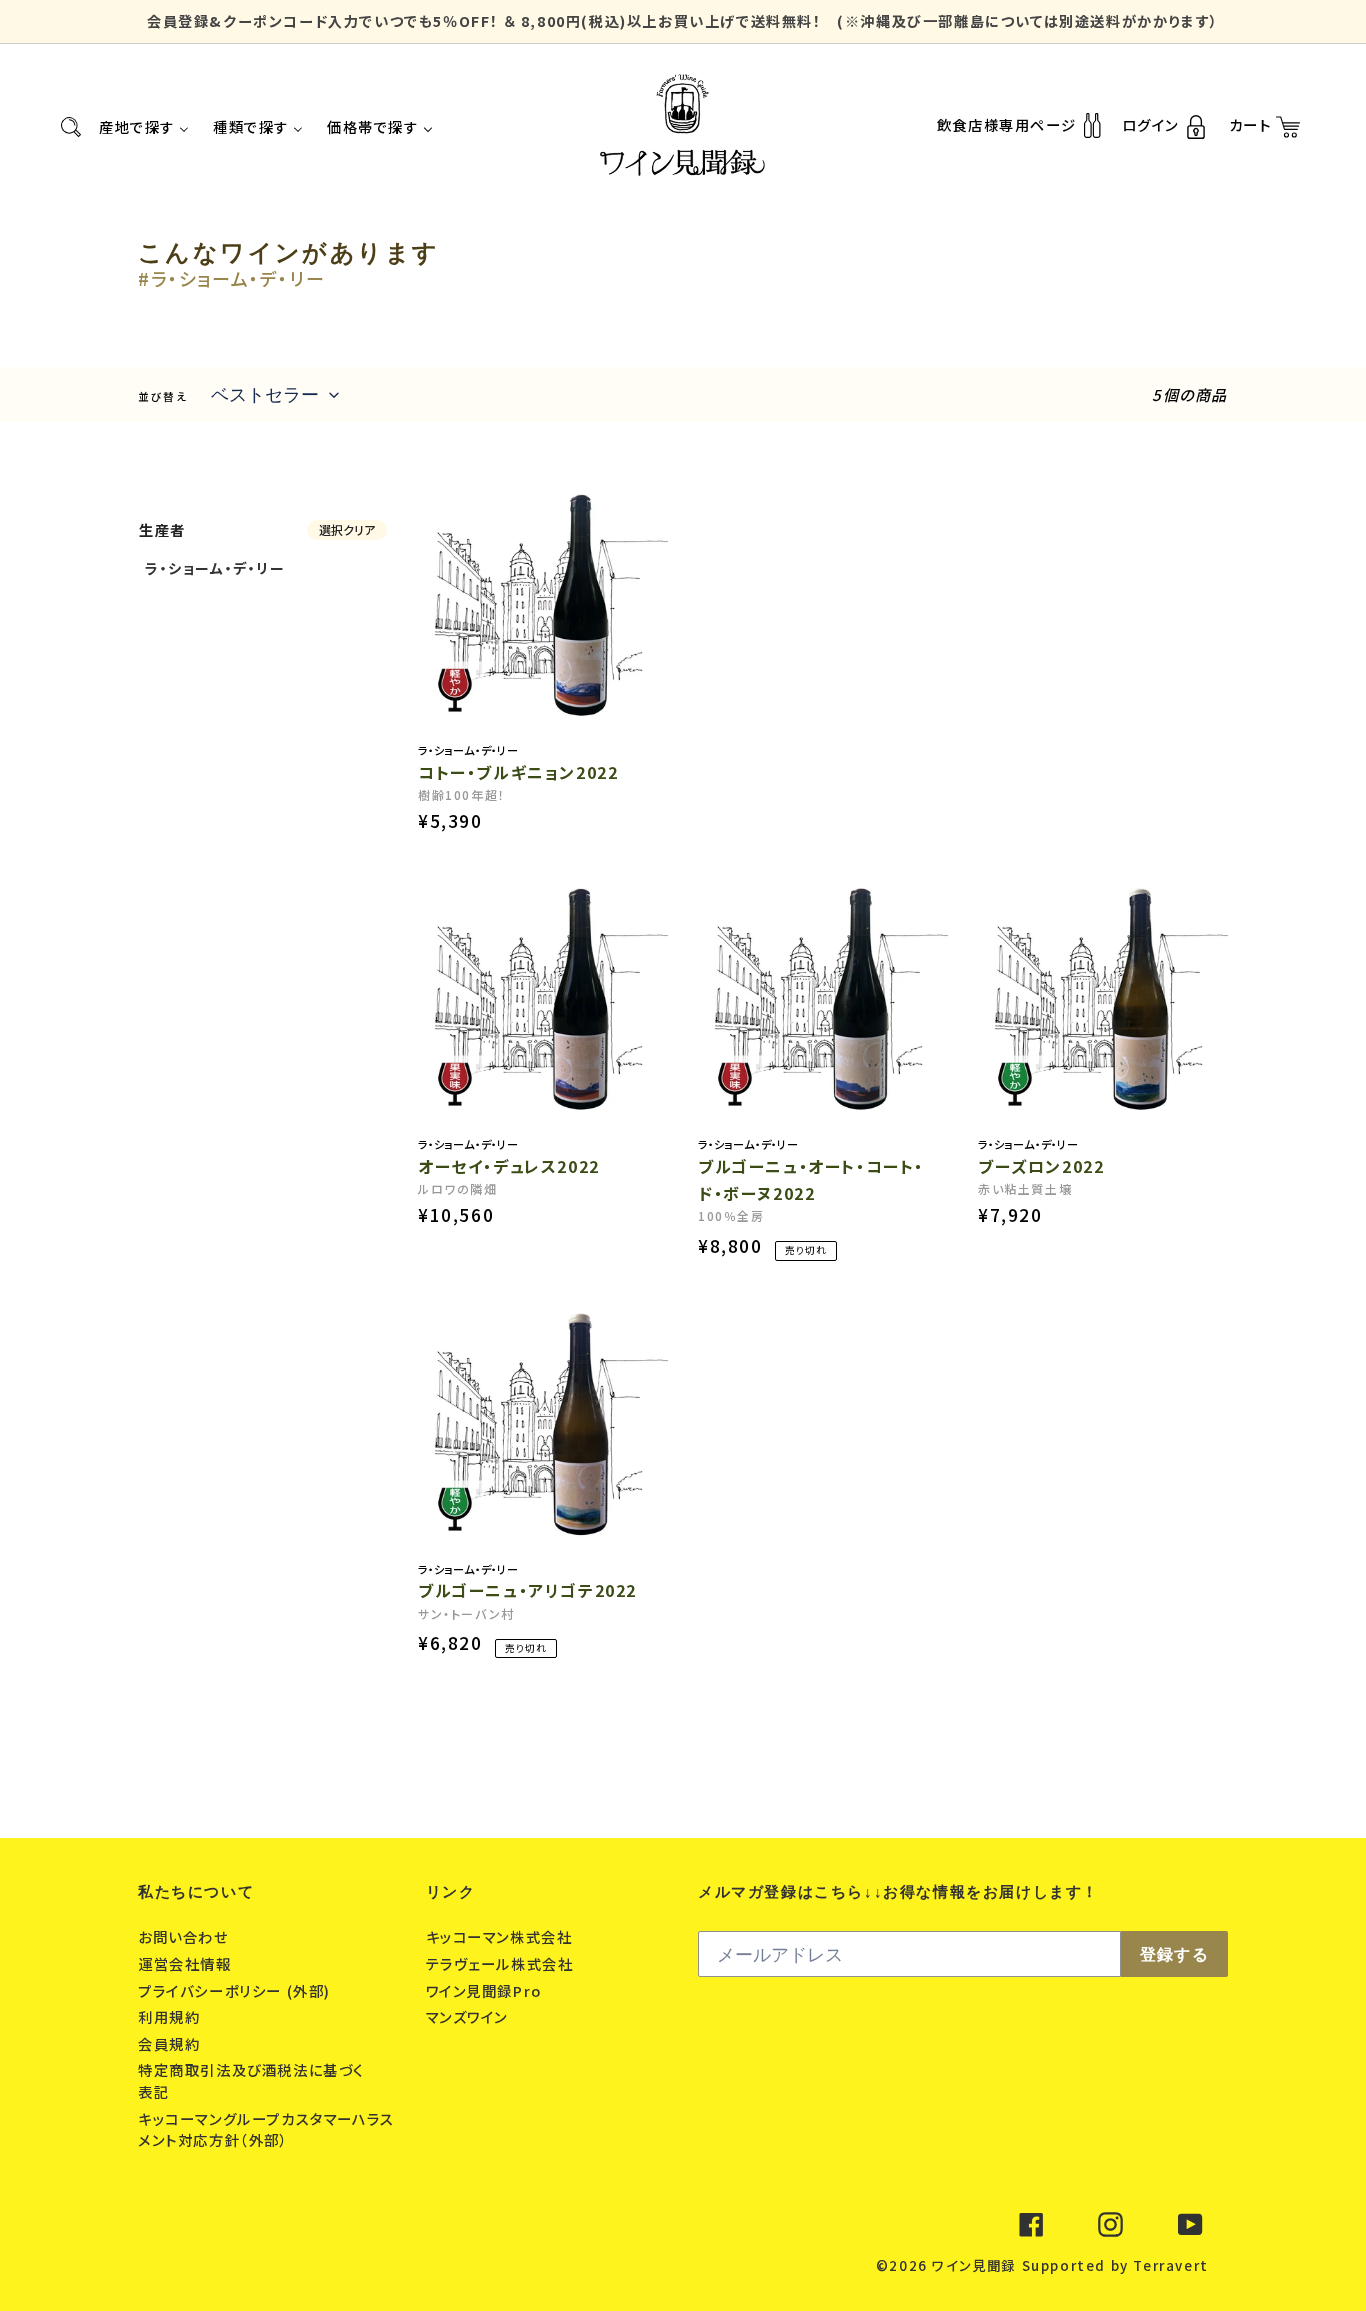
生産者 (162, 529)
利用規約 (171, 2016)
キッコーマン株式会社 (502, 1936)
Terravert (1170, 2265)
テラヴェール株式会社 (502, 1963)
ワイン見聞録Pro (486, 1990)
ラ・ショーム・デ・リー (215, 568)
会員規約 (171, 2043)
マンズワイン (469, 2016)
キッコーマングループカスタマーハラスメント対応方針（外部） (266, 2129)
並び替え (162, 396)
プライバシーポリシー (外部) (237, 1990)
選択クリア (347, 529)
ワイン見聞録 (974, 2265)
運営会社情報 (187, 1963)
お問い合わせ (185, 1936)
